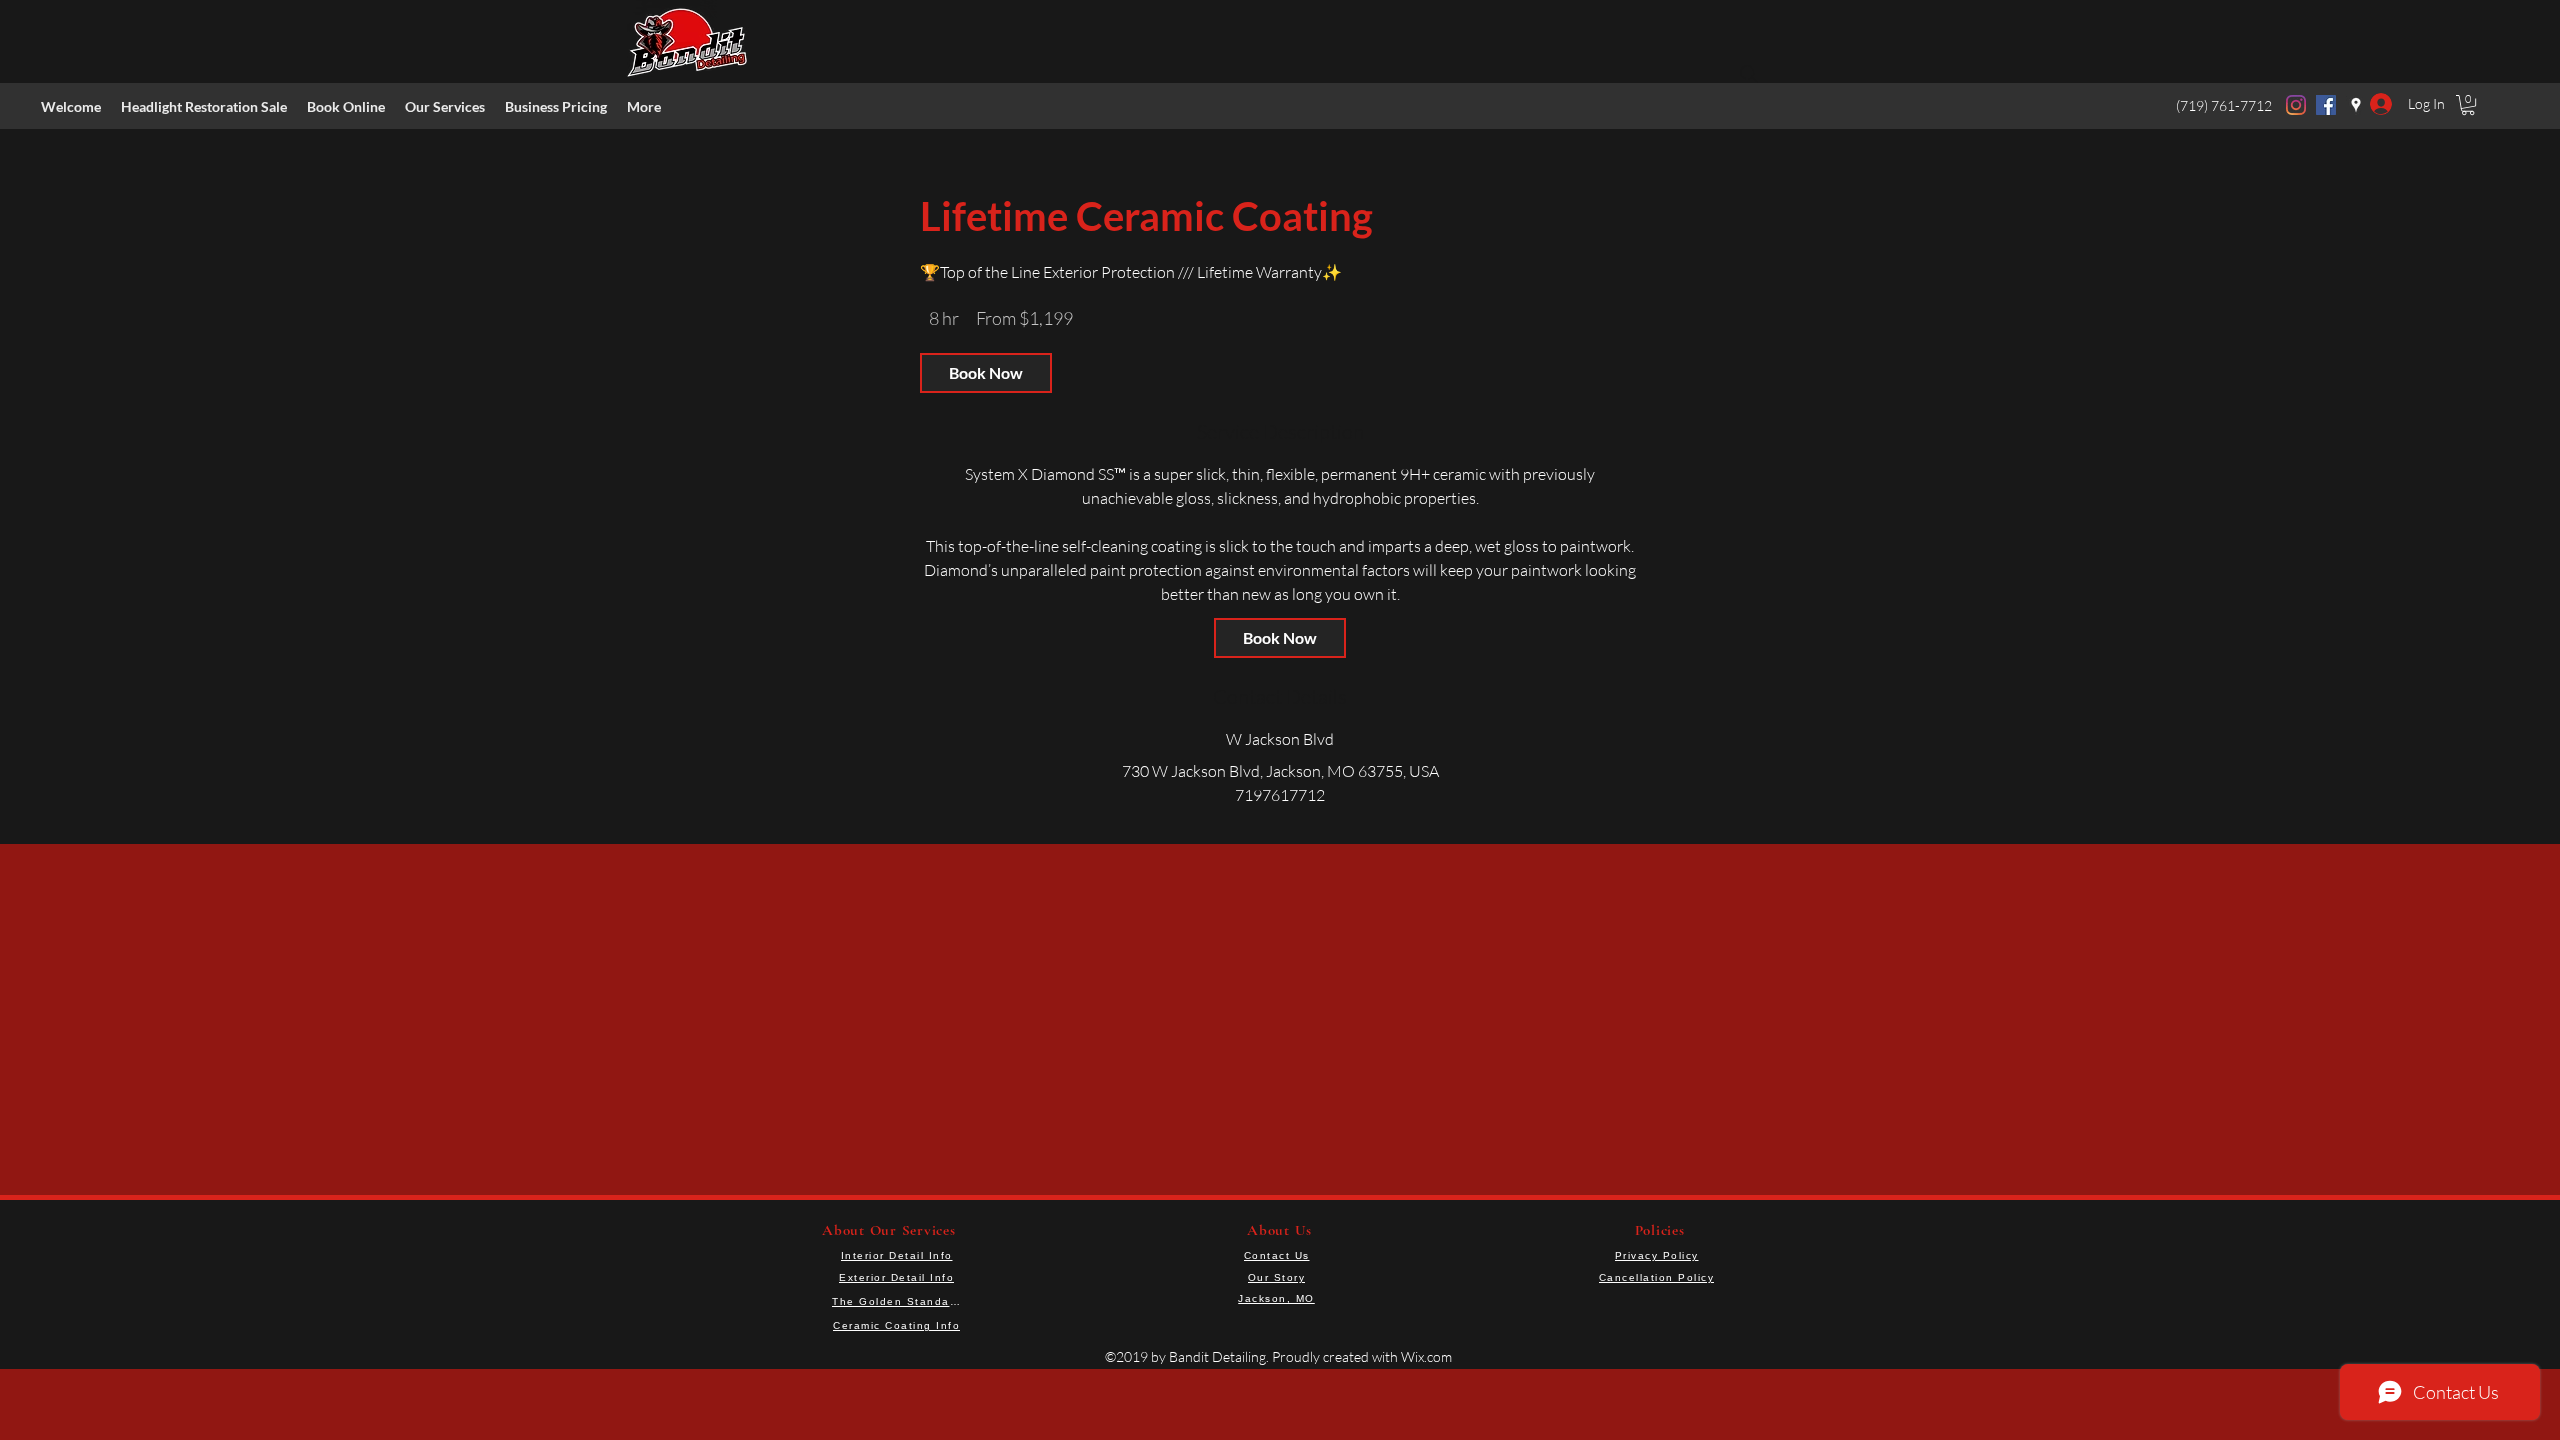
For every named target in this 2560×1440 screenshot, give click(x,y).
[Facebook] (2326, 105)
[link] (986, 373)
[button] (445, 107)
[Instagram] (2296, 105)
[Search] (1749, 74)
